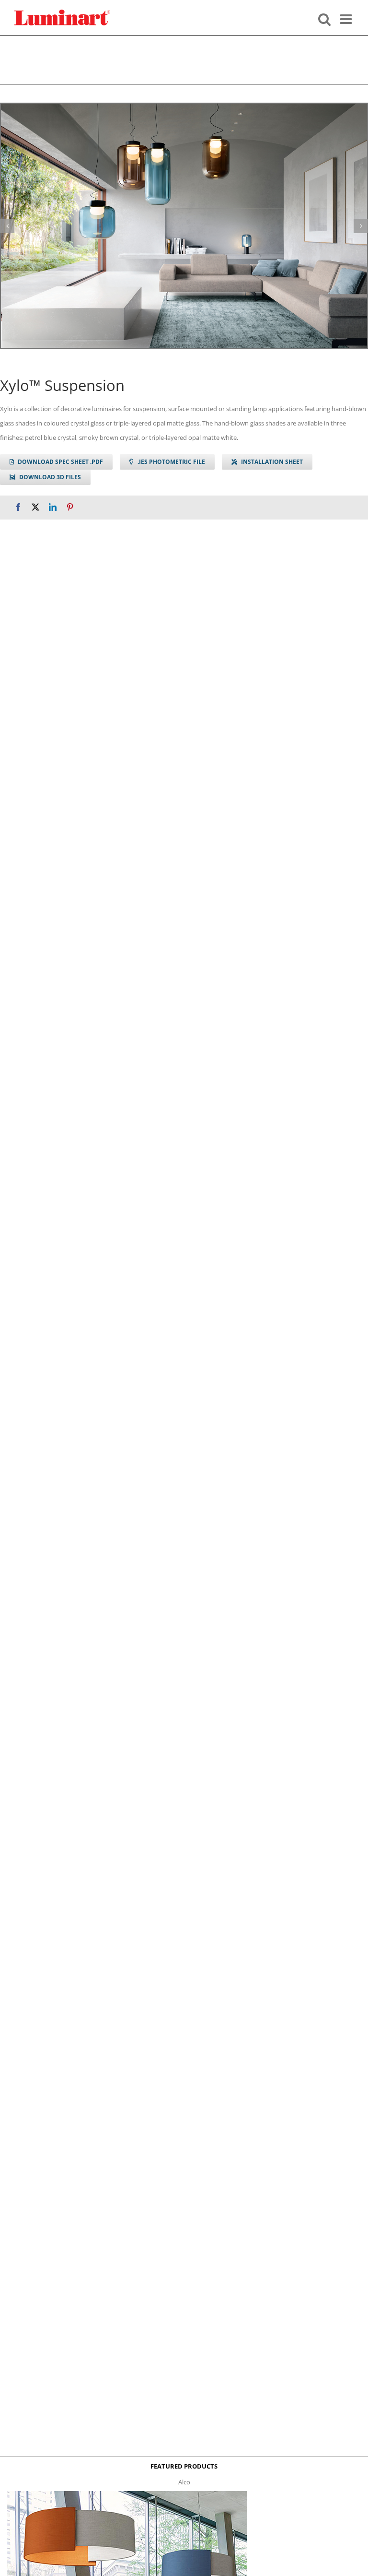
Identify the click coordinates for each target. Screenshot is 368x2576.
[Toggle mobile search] (324, 18)
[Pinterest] (70, 507)
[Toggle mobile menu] (347, 18)
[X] (35, 507)
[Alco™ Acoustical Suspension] (127, 2494)
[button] (7, 226)
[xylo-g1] (184, 226)
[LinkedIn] (53, 507)
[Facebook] (18, 507)
